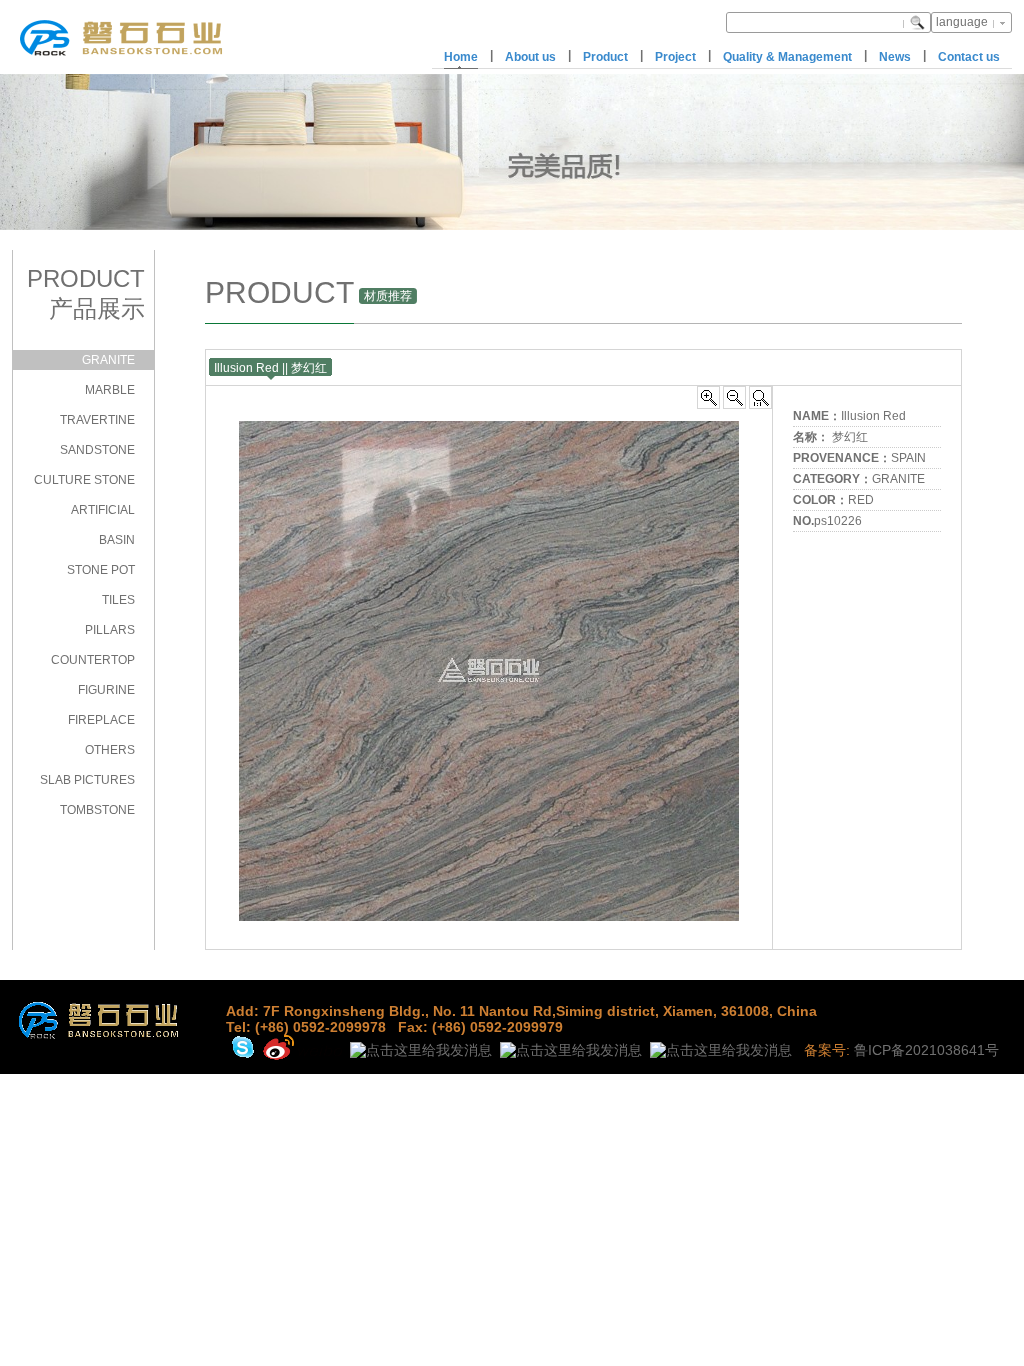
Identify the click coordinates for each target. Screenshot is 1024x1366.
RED (861, 500)
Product (605, 57)
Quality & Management (787, 57)
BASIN (117, 540)
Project (675, 57)
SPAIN (908, 458)
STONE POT (101, 570)
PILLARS (110, 630)
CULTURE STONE (84, 480)
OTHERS (110, 750)
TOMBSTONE (97, 810)
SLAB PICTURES (87, 780)
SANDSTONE (97, 450)
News (895, 57)
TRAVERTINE (97, 420)
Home (461, 57)
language (962, 22)
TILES (118, 600)
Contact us (969, 57)
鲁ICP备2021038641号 (926, 1050)
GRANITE (108, 360)
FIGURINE (106, 690)
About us (530, 57)
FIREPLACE (101, 720)
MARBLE (110, 390)
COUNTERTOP (93, 660)
